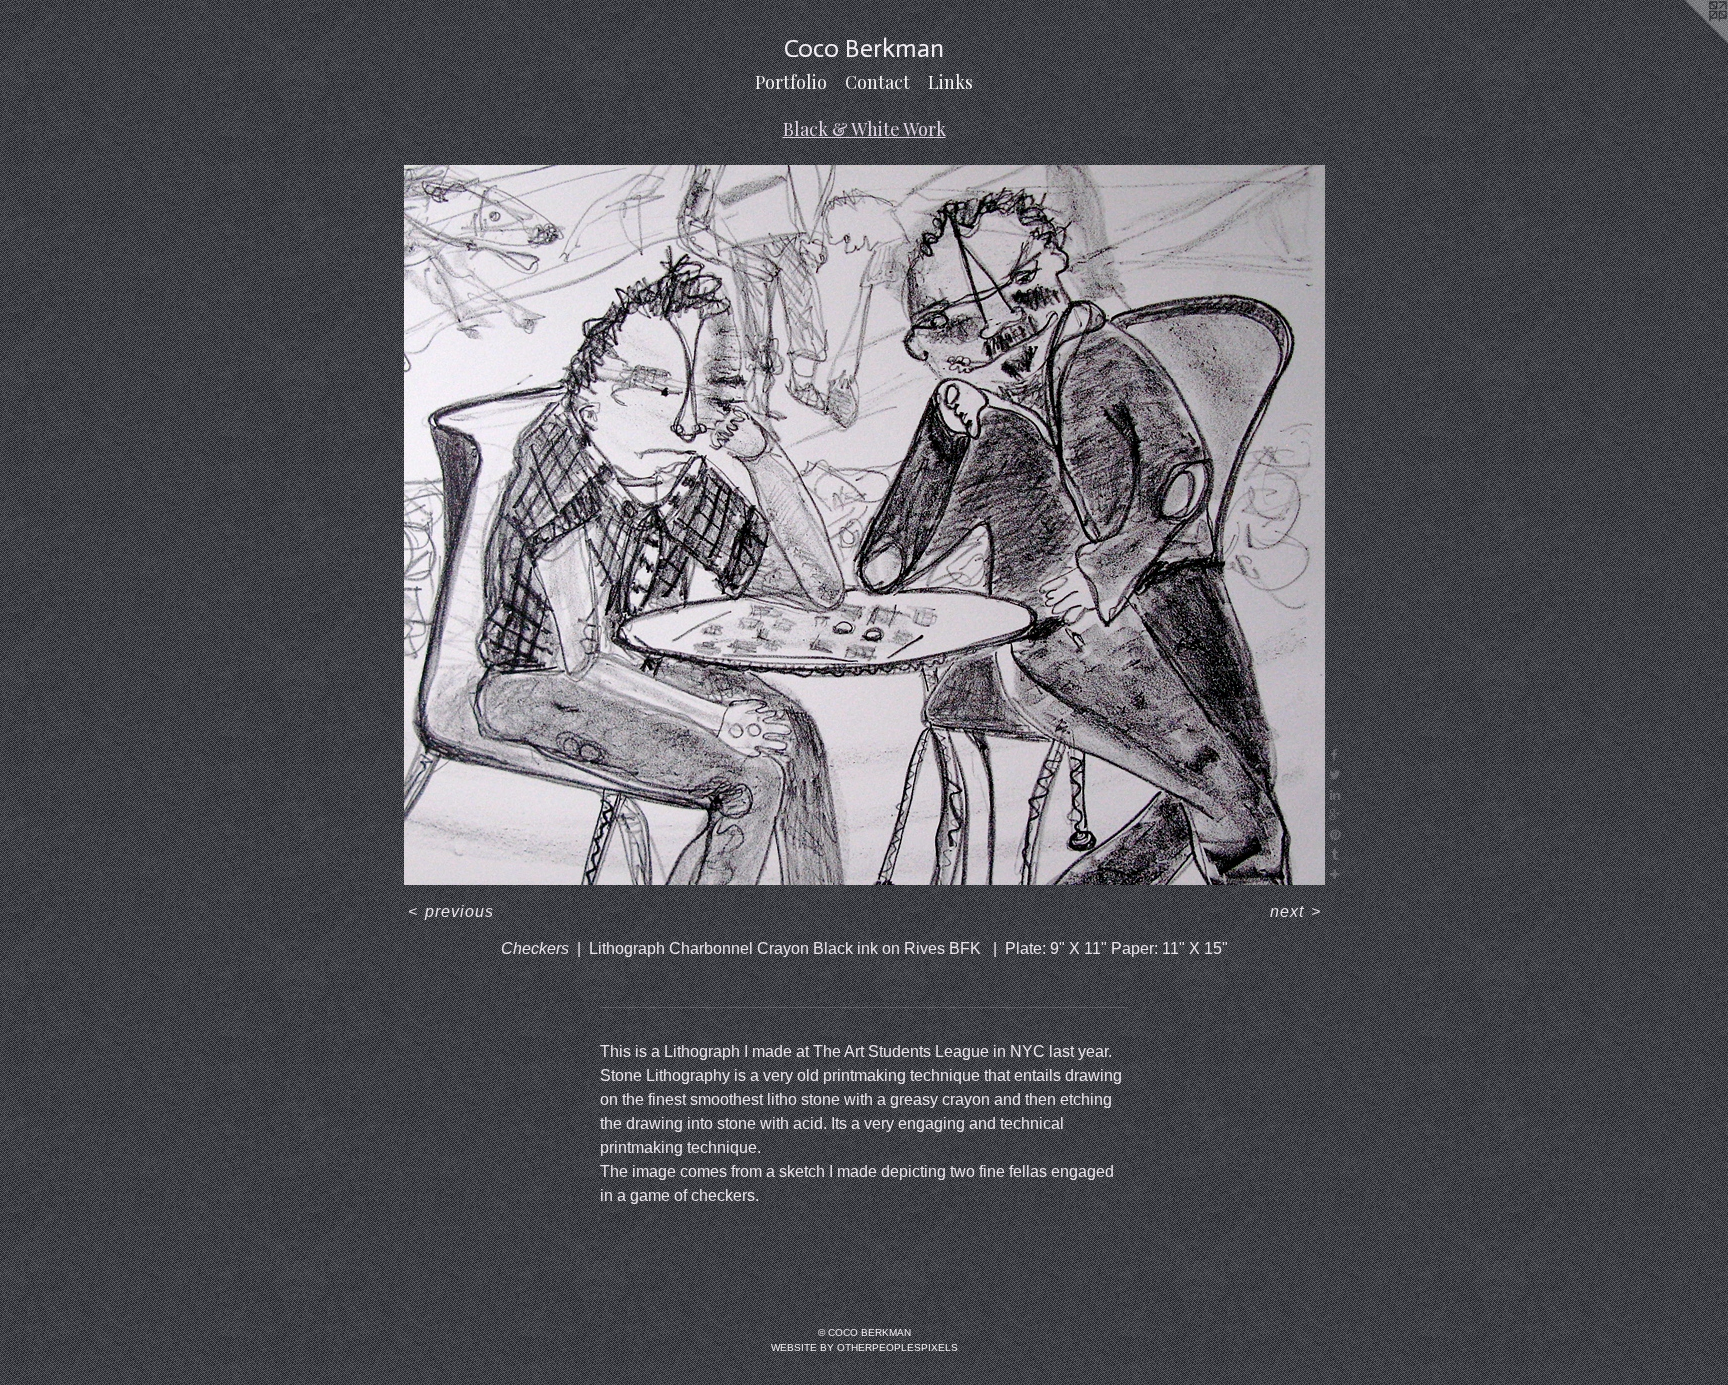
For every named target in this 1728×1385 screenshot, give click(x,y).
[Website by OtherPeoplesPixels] (1688, 40)
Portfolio (791, 82)
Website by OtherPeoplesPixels (864, 1347)
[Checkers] (864, 525)
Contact (877, 82)
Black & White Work (864, 129)
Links (950, 82)
